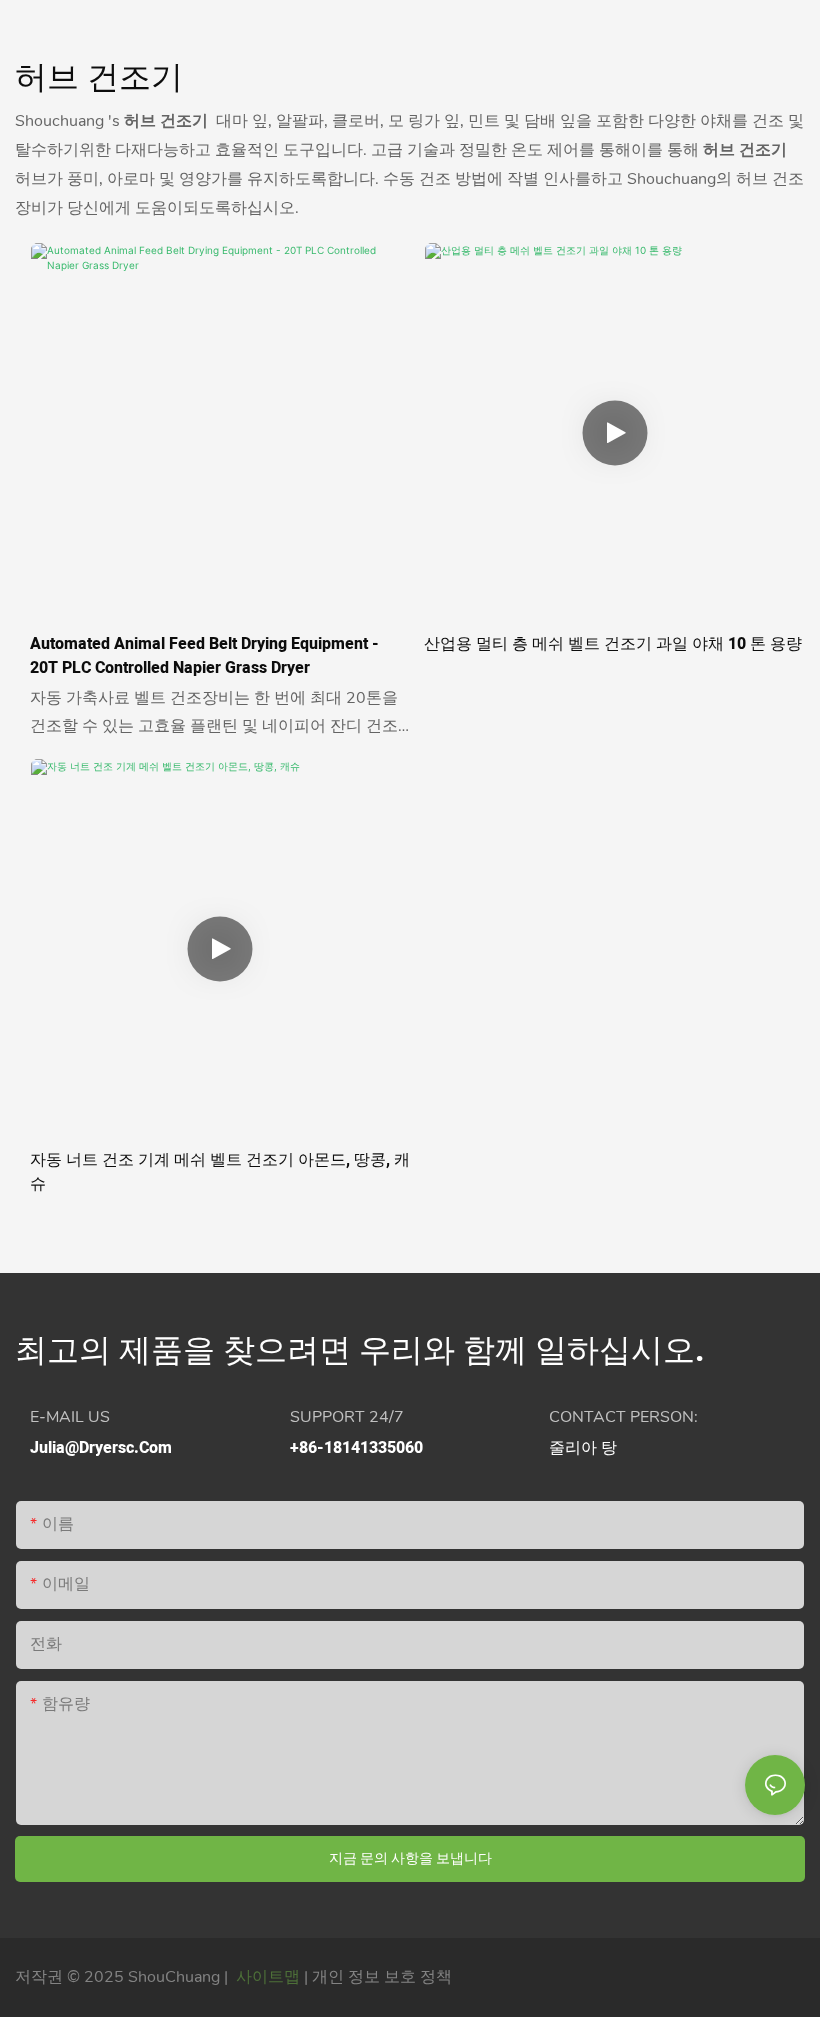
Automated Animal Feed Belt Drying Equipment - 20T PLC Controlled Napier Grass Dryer (204, 656)
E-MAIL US (70, 1417)
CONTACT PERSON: (623, 1417)
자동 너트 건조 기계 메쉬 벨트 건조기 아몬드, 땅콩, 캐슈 (220, 1172)
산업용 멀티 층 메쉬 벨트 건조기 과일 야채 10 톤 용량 (613, 644)
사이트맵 (268, 1977)
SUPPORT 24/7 (347, 1417)
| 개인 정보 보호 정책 (378, 1977)
